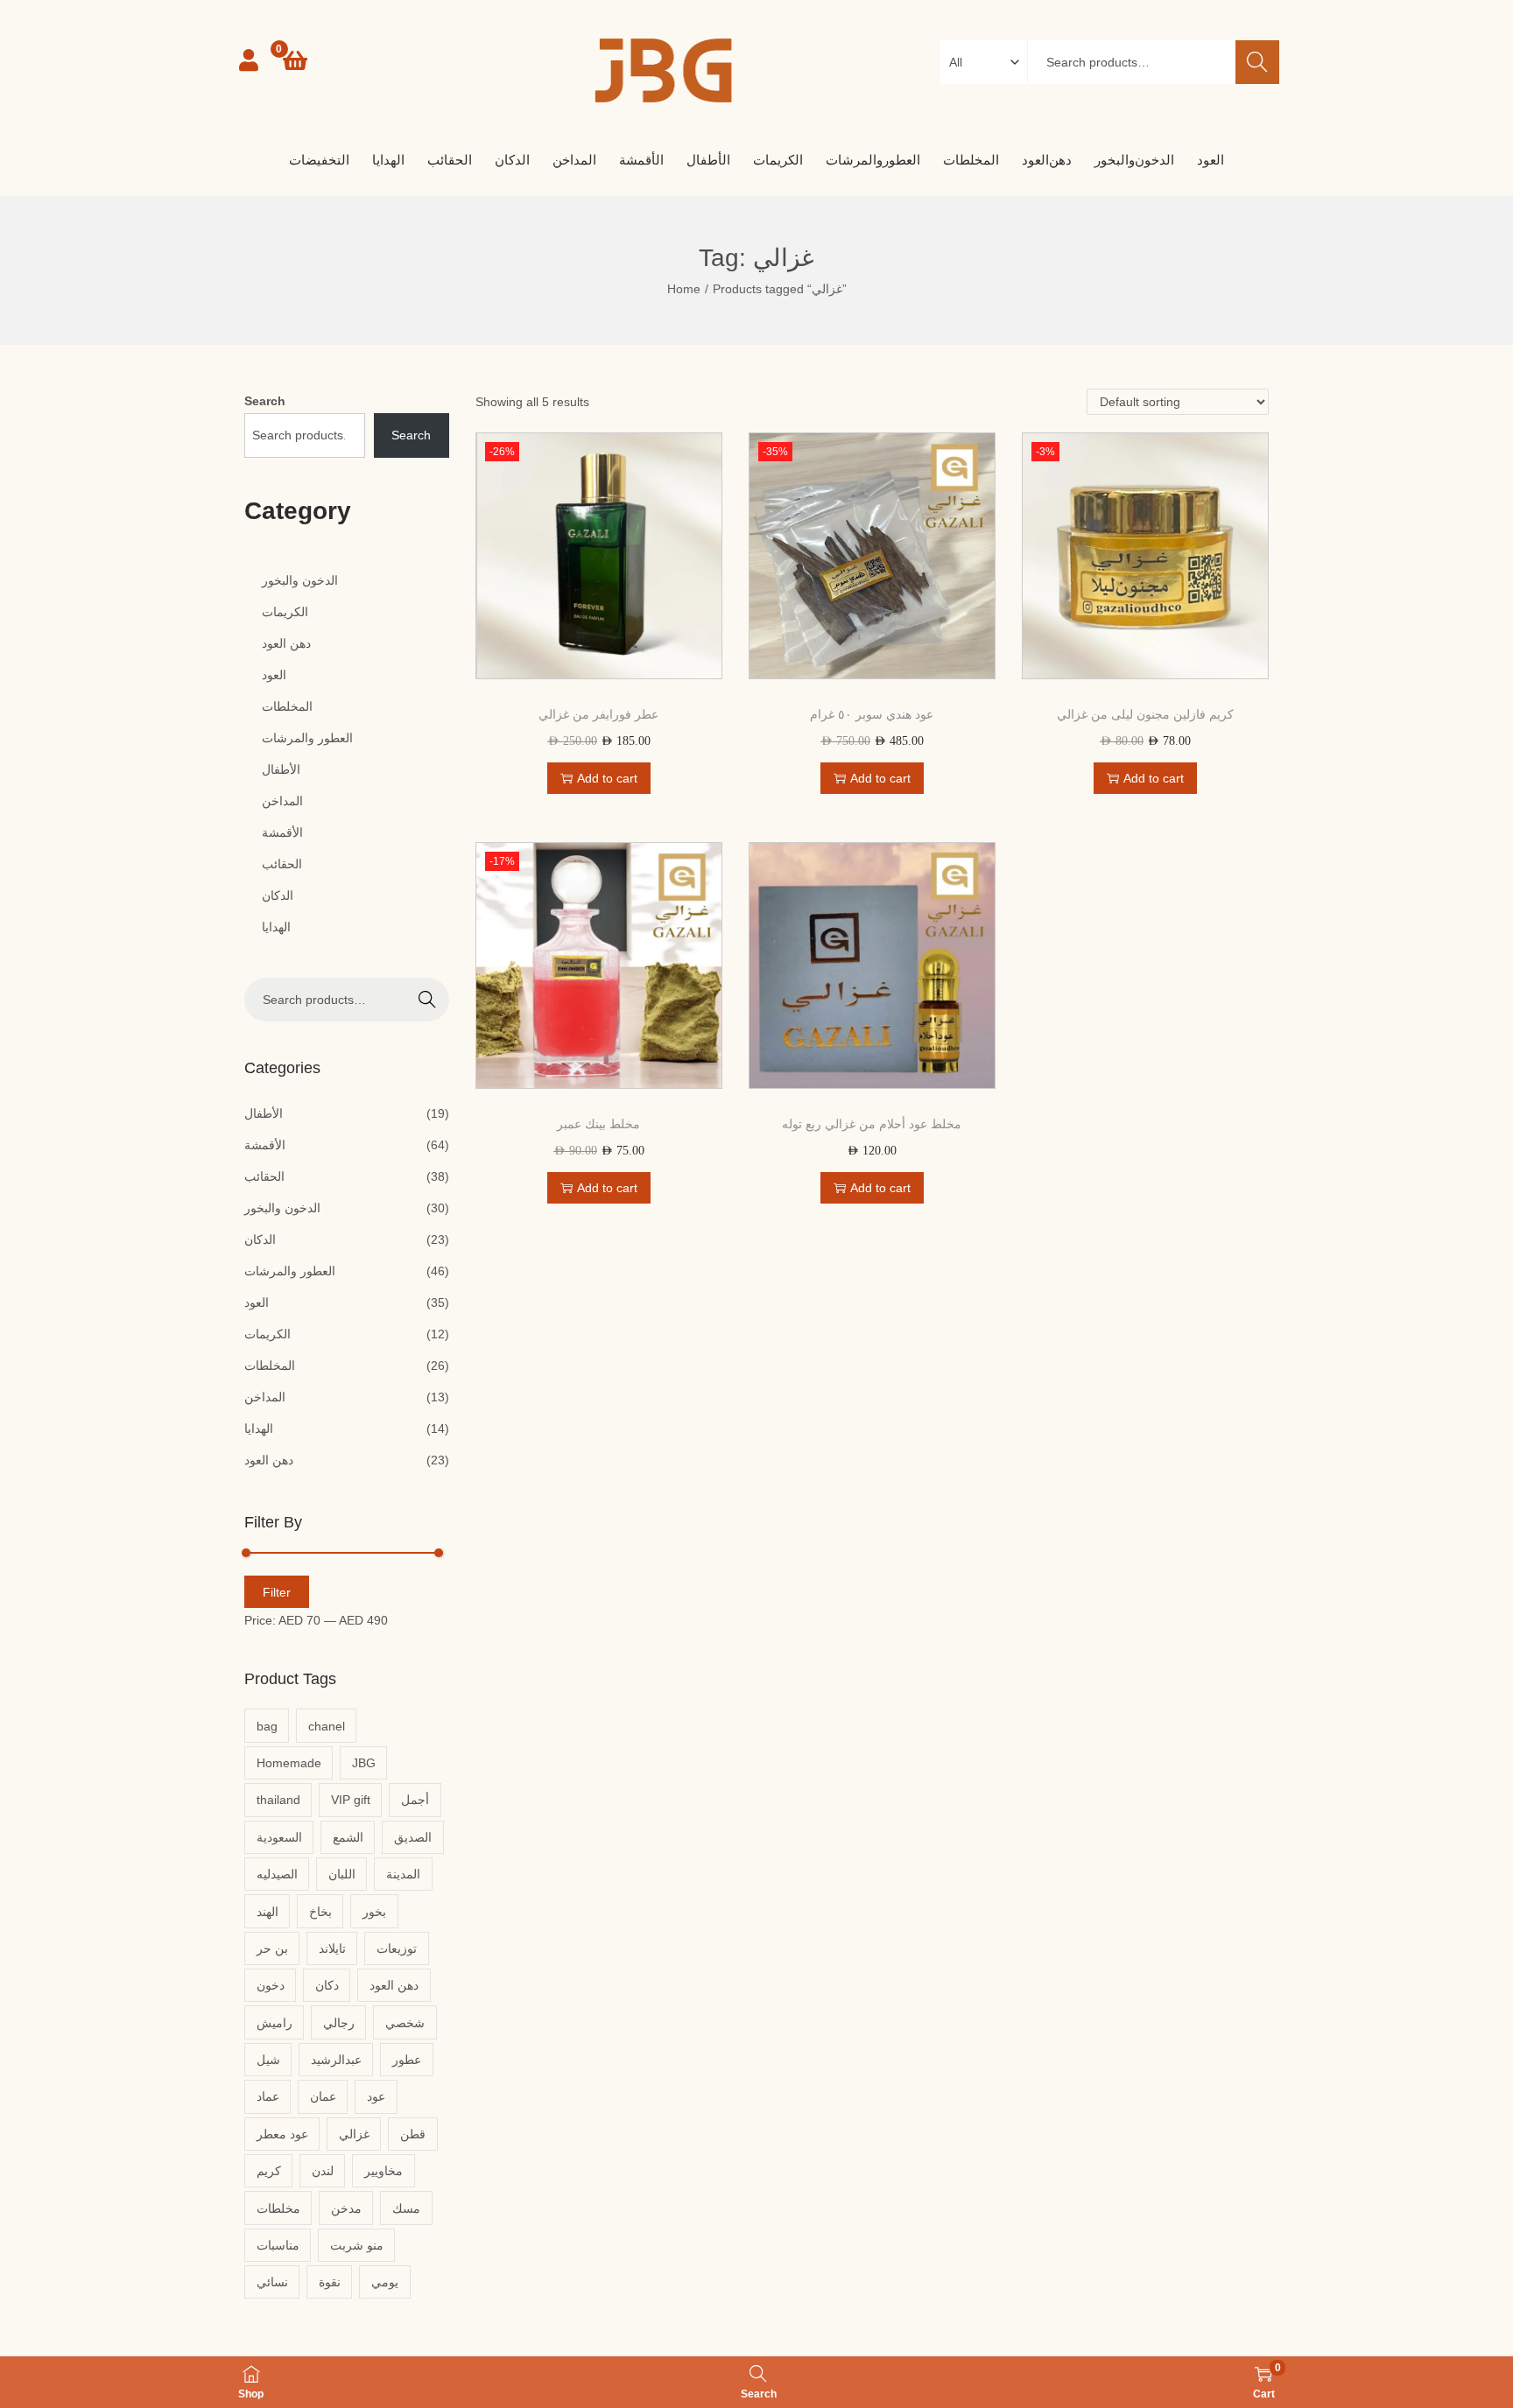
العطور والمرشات (290, 1271)
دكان (327, 1985)
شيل (268, 2060)
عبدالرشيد (336, 2060)
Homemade (289, 1763)
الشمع (348, 1837)
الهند (267, 1912)
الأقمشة (265, 1145)
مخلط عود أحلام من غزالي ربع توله (872, 1124)
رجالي (339, 2023)
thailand (278, 1800)
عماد (268, 2096)
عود (376, 2096)
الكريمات (267, 1334)
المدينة (403, 1874)
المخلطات (270, 1365)
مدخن (346, 2208)
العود (257, 1302)
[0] (295, 60)
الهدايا (259, 1429)
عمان (323, 2096)
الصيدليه (277, 1874)
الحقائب (264, 1176)
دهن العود (269, 1460)
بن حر (272, 1948)
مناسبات (278, 2245)
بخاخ (320, 1912)
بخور (374, 1912)
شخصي (405, 2023)
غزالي (354, 2134)
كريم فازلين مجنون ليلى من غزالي (1145, 714)
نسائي (272, 2282)
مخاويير (384, 2171)
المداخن (265, 1397)
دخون (271, 1985)
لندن (323, 2171)
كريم (269, 2171)
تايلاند (332, 1948)
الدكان (260, 1239)
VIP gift (351, 1800)
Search (1257, 62)
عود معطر (282, 2134)
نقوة (330, 2282)
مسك (406, 2208)
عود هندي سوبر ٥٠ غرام (872, 714)
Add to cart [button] (607, 778)
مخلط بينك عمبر (598, 1124)
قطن (413, 2134)
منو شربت (357, 2245)
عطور (407, 2060)
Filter (277, 1592)
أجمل (415, 1800)
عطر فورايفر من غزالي (598, 714)
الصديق (413, 1837)
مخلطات (278, 2208)
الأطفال (264, 1113)
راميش (274, 2023)
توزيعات (397, 1948)
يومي (385, 2282)
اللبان (342, 1874)
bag (267, 1726)
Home (684, 289)
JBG (364, 1763)
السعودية (279, 1837)
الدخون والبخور (282, 1208)
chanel (327, 1726)
